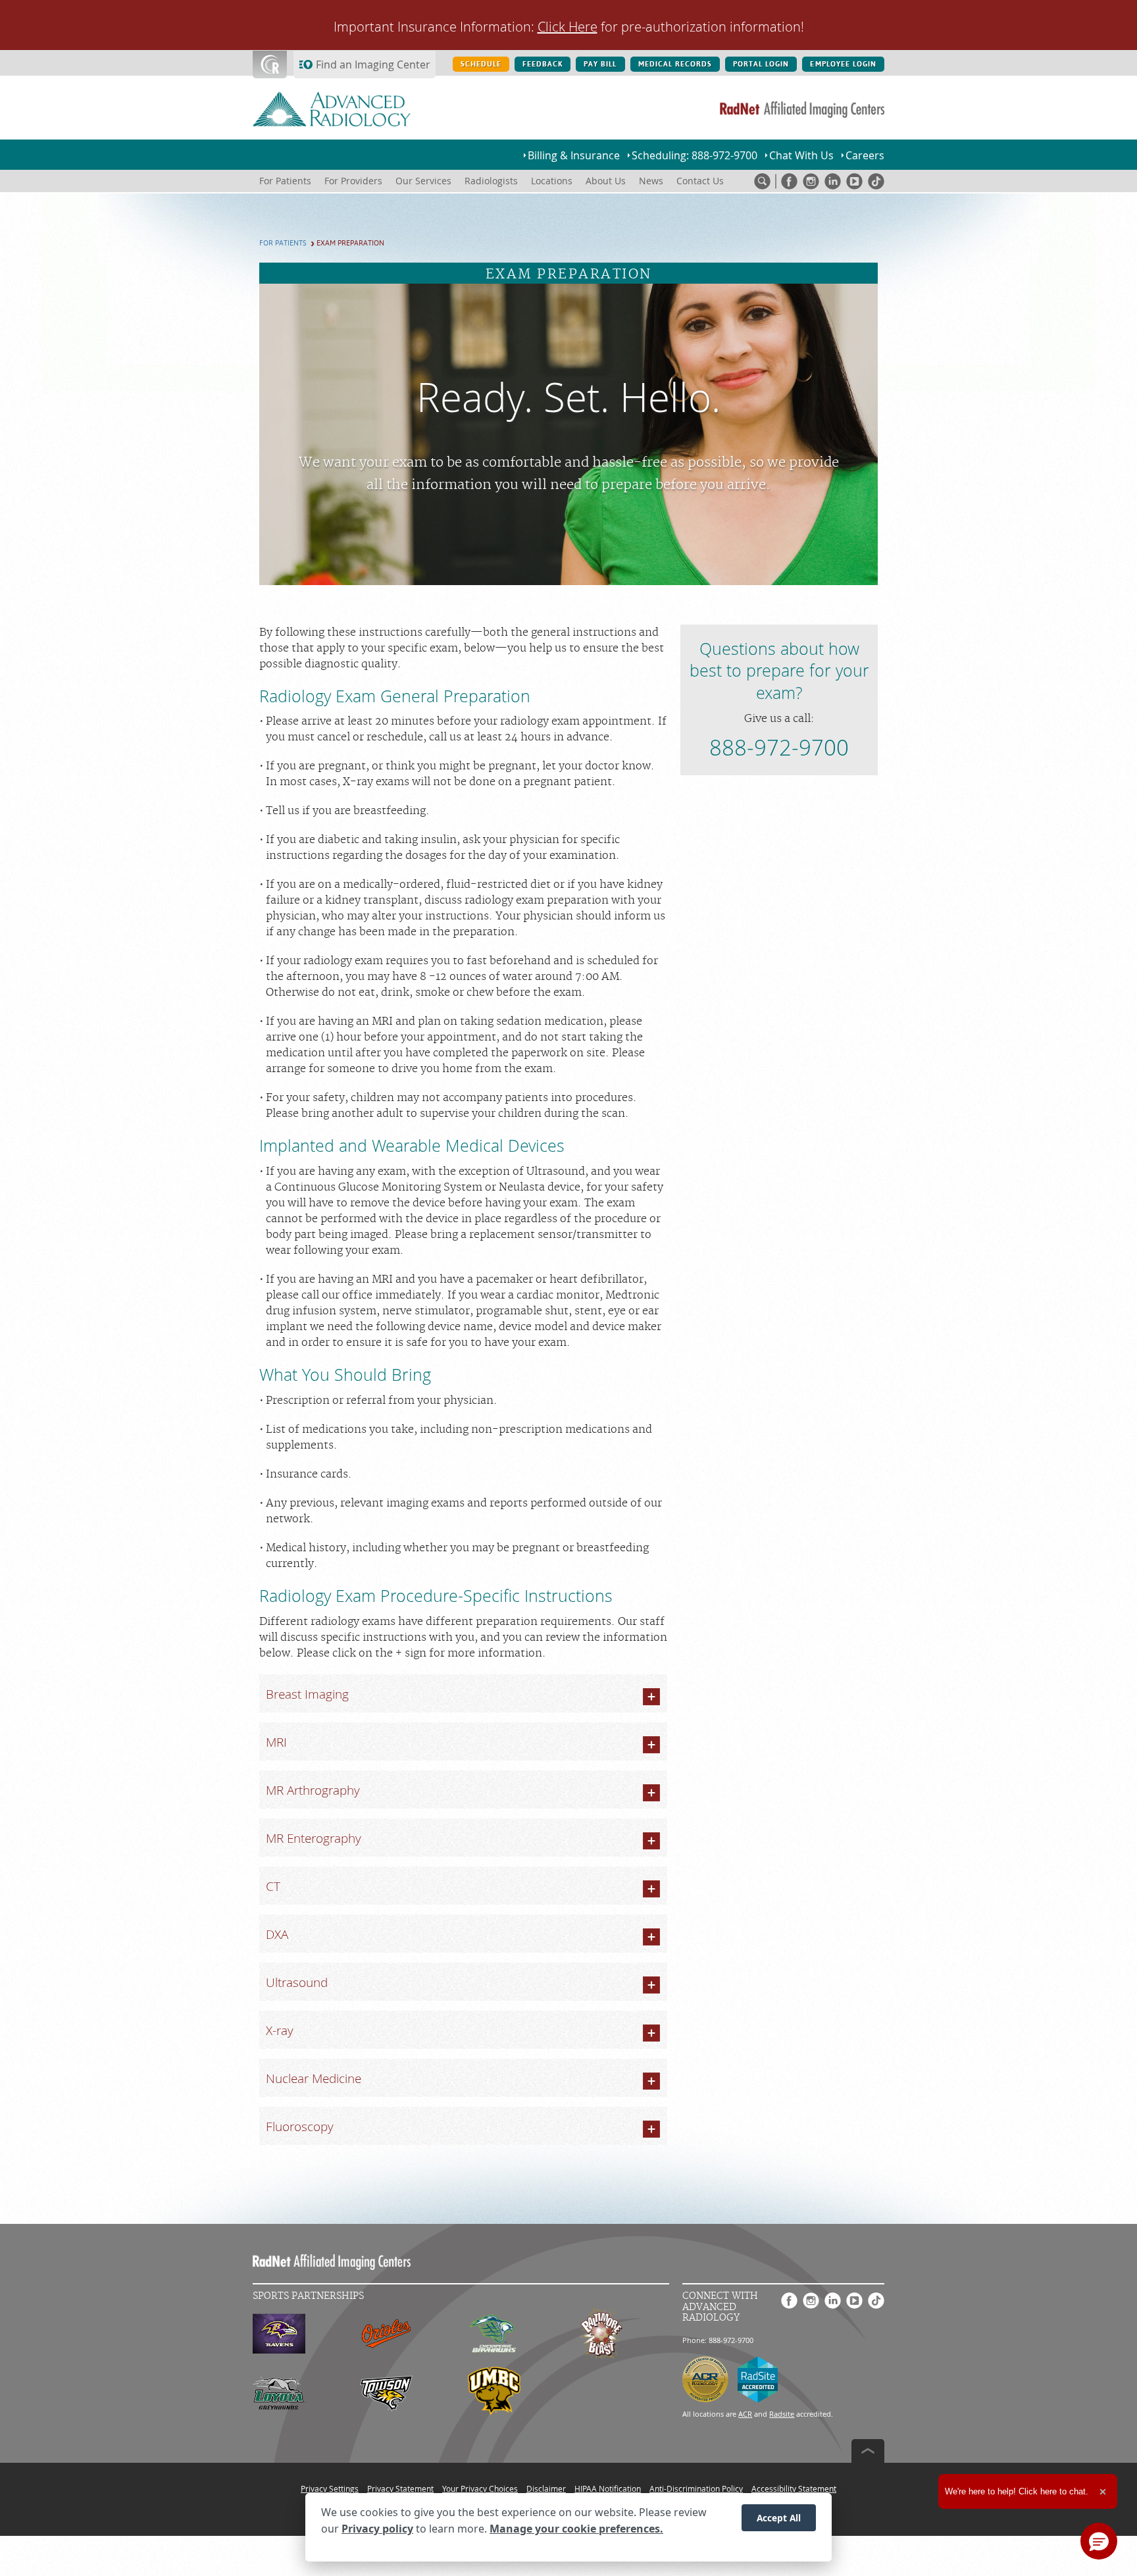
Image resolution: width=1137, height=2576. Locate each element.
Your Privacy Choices (480, 2488)
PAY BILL (600, 64)
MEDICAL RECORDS (675, 64)
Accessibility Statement (794, 2488)
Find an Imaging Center (373, 64)
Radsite (782, 2414)
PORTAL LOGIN (761, 64)
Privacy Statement (400, 2488)
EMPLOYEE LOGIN (843, 64)
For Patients (283, 243)
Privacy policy (377, 2529)
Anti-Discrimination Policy (696, 2488)
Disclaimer (546, 2488)
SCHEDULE (481, 64)
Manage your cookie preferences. (576, 2529)
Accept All (779, 2518)
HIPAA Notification (608, 2488)
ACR (745, 2414)
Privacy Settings (330, 2488)
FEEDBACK (543, 64)
